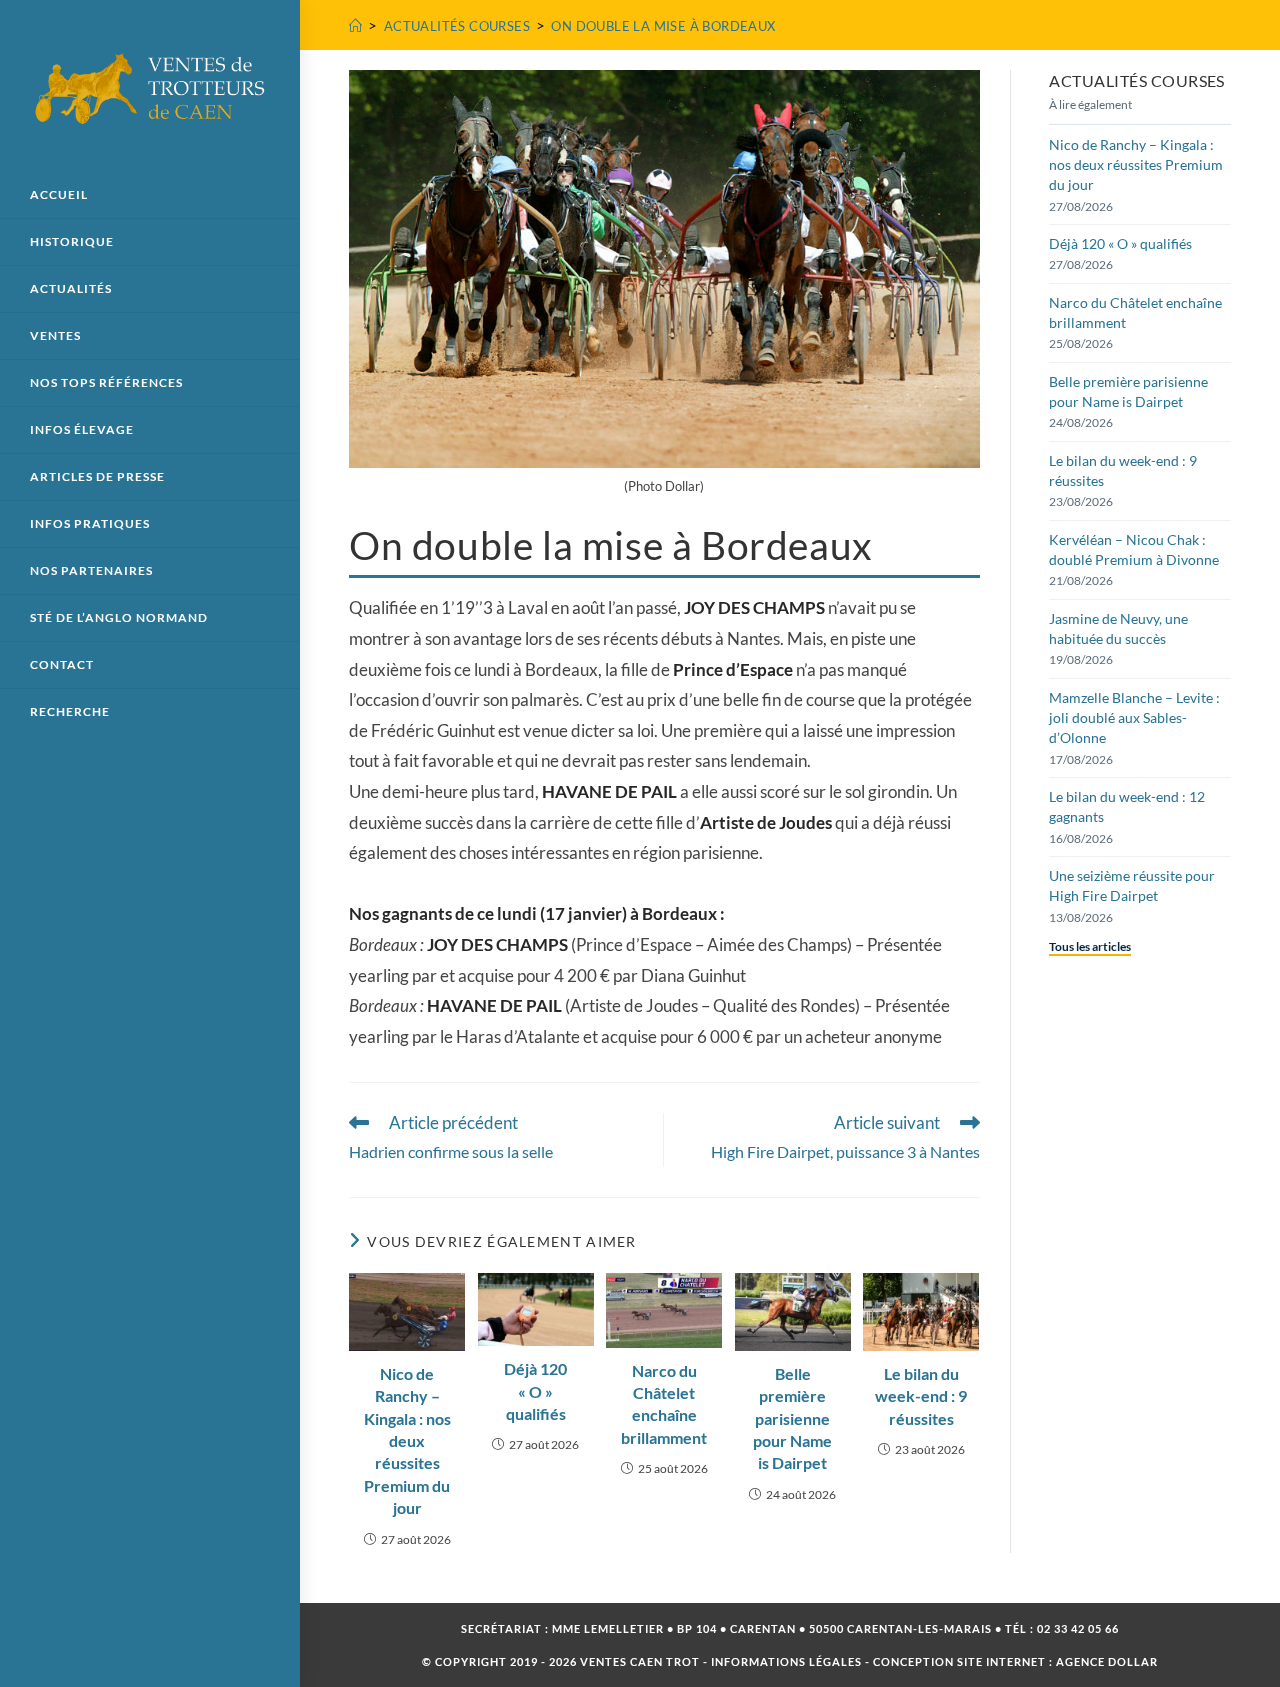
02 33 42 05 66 (1078, 1628)
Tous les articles (1090, 946)
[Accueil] (355, 26)
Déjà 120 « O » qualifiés (535, 1391)
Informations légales (786, 1661)
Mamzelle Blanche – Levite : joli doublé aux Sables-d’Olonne (1134, 718)
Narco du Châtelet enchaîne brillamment (664, 1404)
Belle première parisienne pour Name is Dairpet (792, 1418)
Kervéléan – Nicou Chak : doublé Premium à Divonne (1134, 549)
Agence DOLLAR (1107, 1661)
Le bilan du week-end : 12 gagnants (1127, 806)
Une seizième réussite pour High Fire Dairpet (1132, 885)
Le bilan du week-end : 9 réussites (921, 1396)
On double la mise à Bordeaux (663, 26)
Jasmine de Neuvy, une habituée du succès (1118, 628)
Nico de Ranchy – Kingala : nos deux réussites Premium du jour (407, 1440)
